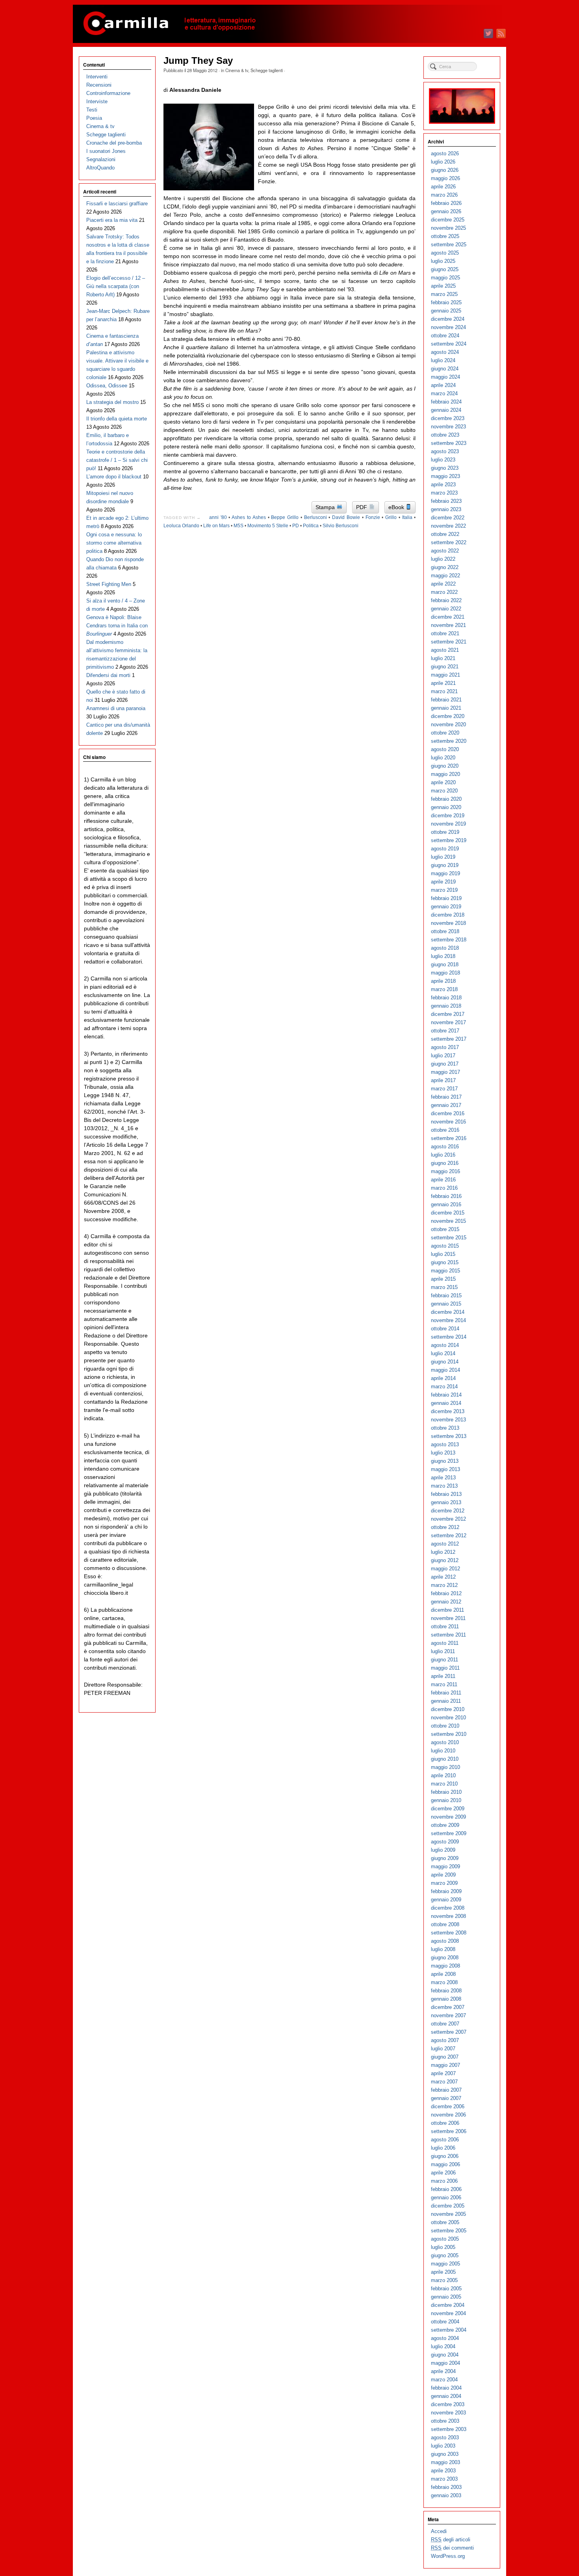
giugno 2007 (445, 2057)
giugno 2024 (445, 369)
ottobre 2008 (445, 1924)
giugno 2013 (445, 1461)
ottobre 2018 (445, 931)
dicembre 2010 (448, 1709)
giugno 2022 (445, 567)
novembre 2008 (448, 1916)
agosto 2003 (445, 2437)
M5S (238, 526)
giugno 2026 (445, 170)
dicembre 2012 (448, 1511)
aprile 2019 (443, 882)
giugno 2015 (445, 1262)
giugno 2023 (445, 468)
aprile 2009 (443, 1875)
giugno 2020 (445, 766)
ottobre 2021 (445, 633)
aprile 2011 (443, 1676)
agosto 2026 (445, 153)
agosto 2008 (445, 1941)
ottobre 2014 (445, 1329)
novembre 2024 (448, 327)
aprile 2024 (443, 385)
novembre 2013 (448, 1420)
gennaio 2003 (446, 2495)
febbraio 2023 (446, 501)
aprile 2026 (443, 187)
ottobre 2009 (445, 1825)
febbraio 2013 (446, 1494)
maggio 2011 (445, 1668)
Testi (92, 110)
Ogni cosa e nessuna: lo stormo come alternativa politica (114, 543)
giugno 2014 (445, 1362)
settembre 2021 (449, 642)
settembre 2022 (449, 542)
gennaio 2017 (446, 1105)
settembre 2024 (449, 344)
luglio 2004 (443, 2346)
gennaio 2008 (446, 1999)
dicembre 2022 (448, 518)
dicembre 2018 (448, 915)
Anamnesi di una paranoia (116, 708)
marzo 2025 (444, 294)
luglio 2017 (443, 1056)
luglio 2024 (443, 360)
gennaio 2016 (446, 1204)
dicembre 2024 (448, 319)
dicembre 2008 (448, 1908)
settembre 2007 (449, 2032)
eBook (397, 507)
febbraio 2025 (446, 302)
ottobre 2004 (445, 2322)
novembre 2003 (448, 2413)
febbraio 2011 (446, 1693)
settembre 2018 (449, 940)
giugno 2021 (445, 667)
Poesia (94, 118)
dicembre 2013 (448, 1411)
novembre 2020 (448, 724)
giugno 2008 (445, 1958)
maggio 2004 (445, 2363)
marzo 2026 (444, 195)
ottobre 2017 (445, 1031)
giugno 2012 (445, 1560)
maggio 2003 (445, 2462)
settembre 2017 (449, 1039)
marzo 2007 (444, 2082)
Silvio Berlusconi (341, 526)
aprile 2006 (443, 2173)
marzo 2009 (444, 1883)
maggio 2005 (445, 2264)
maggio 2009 (445, 1866)
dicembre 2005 (448, 2206)
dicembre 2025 (448, 220)
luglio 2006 (443, 2148)
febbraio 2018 (446, 998)
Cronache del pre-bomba (114, 143)
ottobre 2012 (445, 1527)
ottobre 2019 (445, 832)
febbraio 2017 (446, 1097)
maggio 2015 (445, 1271)
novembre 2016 (448, 1122)
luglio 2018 (443, 956)
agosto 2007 (445, 2040)
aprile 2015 (443, 1279)
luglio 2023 (443, 460)
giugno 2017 (445, 1064)
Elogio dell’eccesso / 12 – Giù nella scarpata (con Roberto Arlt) (116, 286)
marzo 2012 (444, 1585)
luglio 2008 (443, 1949)
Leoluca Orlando (181, 526)
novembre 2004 (448, 2313)
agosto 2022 (445, 551)
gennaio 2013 (446, 1502)
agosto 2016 (445, 1147)
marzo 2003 (444, 2479)
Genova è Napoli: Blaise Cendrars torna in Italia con (117, 626)
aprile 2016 (443, 1180)
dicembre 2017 (448, 1014)
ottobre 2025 (445, 236)
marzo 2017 (444, 1089)
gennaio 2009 (446, 1900)
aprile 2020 (443, 782)
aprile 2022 (443, 584)
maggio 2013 (445, 1469)
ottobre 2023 (445, 435)
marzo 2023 (444, 493)
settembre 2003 (449, 2429)
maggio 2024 (445, 377)
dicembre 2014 (448, 1312)
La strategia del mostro (112, 402)
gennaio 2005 (446, 2297)
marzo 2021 (444, 691)
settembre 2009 (449, 1833)
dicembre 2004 (448, 2305)
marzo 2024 (444, 393)
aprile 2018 (443, 981)
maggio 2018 (445, 973)
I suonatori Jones (106, 151)
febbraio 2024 (446, 402)
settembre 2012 (449, 1535)
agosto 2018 (445, 948)
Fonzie (373, 517)
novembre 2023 (448, 427)
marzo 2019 (444, 890)
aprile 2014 (443, 1378)
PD (296, 526)
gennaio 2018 (446, 1006)
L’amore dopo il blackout (114, 477)
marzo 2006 (444, 2181)
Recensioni (99, 85)
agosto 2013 (445, 1444)
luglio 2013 (443, 1453)
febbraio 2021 (446, 700)
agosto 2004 (445, 2338)
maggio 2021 (445, 675)
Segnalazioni (101, 159)
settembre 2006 (449, 2131)
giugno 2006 (445, 2156)
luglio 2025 (443, 261)
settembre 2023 (449, 443)
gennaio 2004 (446, 2396)
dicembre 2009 (448, 1809)
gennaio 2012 (446, 1602)
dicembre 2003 (448, 2404)
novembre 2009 (448, 1817)
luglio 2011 (443, 1651)
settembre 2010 (449, 1734)
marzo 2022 (444, 592)
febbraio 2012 (446, 1593)
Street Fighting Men (109, 584)
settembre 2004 (449, 2330)
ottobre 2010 (445, 1726)
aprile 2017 (443, 1080)
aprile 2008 (443, 1974)
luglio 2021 (443, 658)
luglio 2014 (443, 1353)
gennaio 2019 (446, 907)
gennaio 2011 (446, 1701)
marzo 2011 (444, 1684)
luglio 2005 (443, 2247)
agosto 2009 (445, 1842)
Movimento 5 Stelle (268, 526)
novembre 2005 (448, 2214)
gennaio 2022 (446, 609)
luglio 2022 (443, 559)
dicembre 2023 (448, 418)
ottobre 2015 (445, 1229)
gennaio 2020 (446, 807)
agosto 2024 (445, 352)
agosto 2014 (445, 1345)
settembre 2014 (449, 1337)
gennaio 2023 (446, 509)
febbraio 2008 (446, 1991)
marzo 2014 (444, 1387)
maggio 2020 (445, 774)
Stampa (326, 507)
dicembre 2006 (448, 2106)
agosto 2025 (445, 253)
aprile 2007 (443, 2073)
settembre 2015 (449, 1238)
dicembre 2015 (448, 1213)
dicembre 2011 (447, 1610)
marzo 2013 (444, 1486)
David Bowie (346, 517)
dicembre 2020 (448, 716)
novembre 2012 (448, 1519)
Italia (407, 517)
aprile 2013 (443, 1478)
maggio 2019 (445, 873)
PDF (362, 507)
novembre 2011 (448, 1618)
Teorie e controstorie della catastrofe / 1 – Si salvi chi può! (117, 460)
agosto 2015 (445, 1246)
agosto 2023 (445, 451)
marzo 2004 (444, 2380)
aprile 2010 (443, 1775)
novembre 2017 (448, 1022)
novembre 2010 (448, 1718)
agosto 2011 (445, 1643)
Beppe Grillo (285, 517)
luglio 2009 (443, 1850)
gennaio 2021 (446, 708)
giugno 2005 (445, 2255)
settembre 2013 (449, 1436)
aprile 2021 (443, 683)
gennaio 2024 (446, 410)
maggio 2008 (445, 1966)
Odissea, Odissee (107, 386)
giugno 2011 (444, 1660)
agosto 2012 (445, 1544)
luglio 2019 (443, 857)
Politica (311, 526)
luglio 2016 (443, 1155)
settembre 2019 (449, 840)
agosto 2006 (445, 2140)
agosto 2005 (445, 2239)
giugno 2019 (445, 865)
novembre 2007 (448, 2015)
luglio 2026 (443, 162)
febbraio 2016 (446, 1196)
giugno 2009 (445, 1858)
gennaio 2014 (446, 1403)
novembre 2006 (448, 2115)
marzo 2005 (444, 2280)
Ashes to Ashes (249, 517)
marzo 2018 (444, 989)
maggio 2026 (445, 178)
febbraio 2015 (446, 1295)
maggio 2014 (445, 1370)
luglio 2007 (443, 2049)
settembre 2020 (449, 741)
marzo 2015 (444, 1287)
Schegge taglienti (267, 70)
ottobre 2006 (445, 2123)
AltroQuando (100, 168)
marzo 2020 (444, 791)
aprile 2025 (443, 286)
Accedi (439, 2531)
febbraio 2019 (446, 898)
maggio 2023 (445, 476)
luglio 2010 (443, 1751)
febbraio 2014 (446, 1395)
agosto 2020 (445, 749)
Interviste (97, 101)
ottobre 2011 (445, 1627)
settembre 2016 (449, 1138)
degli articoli (451, 2540)
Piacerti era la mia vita (112, 220)
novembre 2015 (448, 1221)
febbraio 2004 (446, 2388)
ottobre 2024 (445, 336)
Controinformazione (108, 93)
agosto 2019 (445, 849)
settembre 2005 (449, 2231)
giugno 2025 (445, 269)
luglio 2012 (443, 1552)
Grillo (391, 517)
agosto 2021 (445, 650)
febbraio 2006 (446, 2189)
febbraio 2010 (446, 1792)
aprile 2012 (443, 1577)
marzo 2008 (444, 1982)
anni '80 (218, 517)
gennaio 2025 (446, 311)
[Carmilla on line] (289, 24)
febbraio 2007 (446, 2090)
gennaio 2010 (446, 1800)
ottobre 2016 (445, 1130)
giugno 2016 (445, 1163)
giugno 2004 (445, 2355)
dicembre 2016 (448, 1113)
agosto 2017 (445, 1047)
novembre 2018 (448, 923)
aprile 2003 (443, 2471)
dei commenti (452, 2548)
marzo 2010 (444, 1784)
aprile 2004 (443, 2371)
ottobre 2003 (445, 2421)
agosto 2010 (445, 1742)
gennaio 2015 (446, 1304)
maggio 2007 (445, 2065)
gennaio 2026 (446, 211)
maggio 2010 (445, 1767)
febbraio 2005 (446, 2289)
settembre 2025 (449, 245)
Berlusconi (315, 517)
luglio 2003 (443, 2446)
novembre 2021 (448, 625)
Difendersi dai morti (108, 675)
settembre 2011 (448, 1635)
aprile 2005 (443, 2272)
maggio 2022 (445, 576)
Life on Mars (216, 526)
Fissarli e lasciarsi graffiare (117, 204)
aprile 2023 (443, 485)
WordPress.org (448, 2556)
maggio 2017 (445, 1072)
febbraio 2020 (446, 799)
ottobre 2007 (445, 2024)
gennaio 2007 (446, 2098)
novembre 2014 (448, 1320)
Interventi (97, 77)
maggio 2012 (445, 1569)
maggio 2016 (445, 1171)
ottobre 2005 (445, 2222)
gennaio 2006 (446, 2198)
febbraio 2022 (446, 600)
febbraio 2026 (446, 203)
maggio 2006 (445, 2164)
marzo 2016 (444, 1188)
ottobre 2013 (445, 1428)
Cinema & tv (237, 70)
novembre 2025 (448, 228)
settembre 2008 (449, 1933)
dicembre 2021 (448, 617)
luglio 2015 (443, 1254)
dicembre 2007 (448, 2007)
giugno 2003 (445, 2454)
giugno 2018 (445, 964)
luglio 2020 (443, 758)
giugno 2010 (445, 1759)
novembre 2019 (448, 824)
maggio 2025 (445, 278)
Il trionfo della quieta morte (117, 419)
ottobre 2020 (445, 733)
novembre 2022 (448, 526)
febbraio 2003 (446, 2487)
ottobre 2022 (445, 534)
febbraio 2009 (446, 1891)
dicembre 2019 (448, 816)
